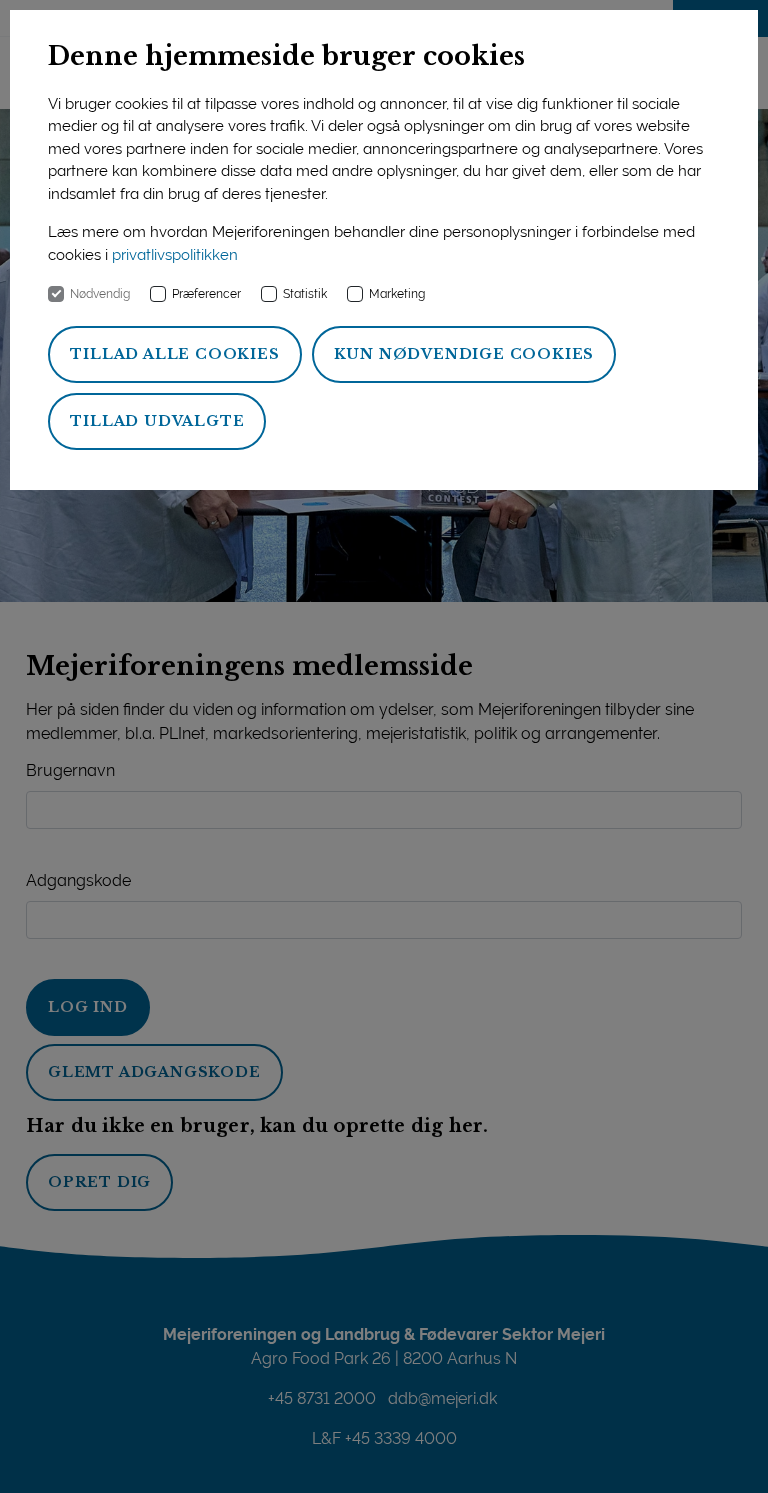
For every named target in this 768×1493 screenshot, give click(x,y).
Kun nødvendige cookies (464, 354)
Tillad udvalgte (157, 421)
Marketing (397, 294)
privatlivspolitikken (175, 255)
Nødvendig (100, 294)
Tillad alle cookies (174, 354)
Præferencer (206, 294)
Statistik (305, 294)
